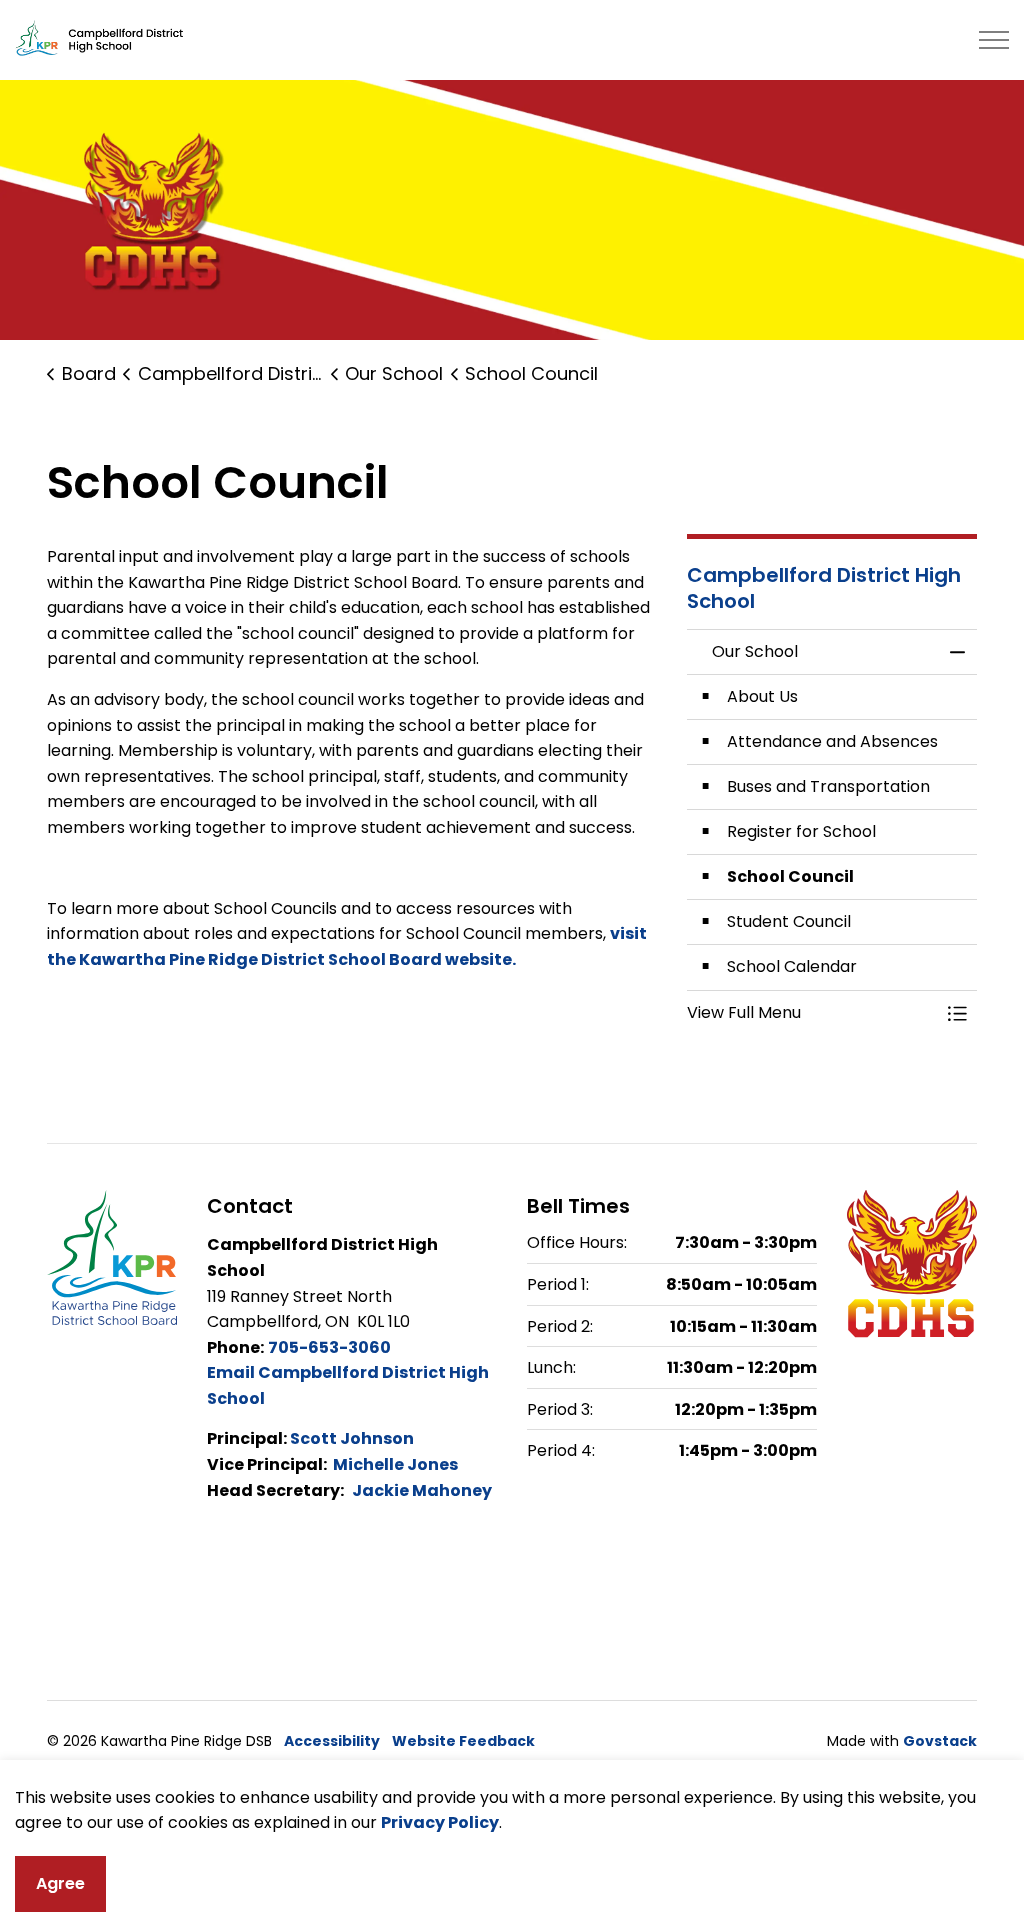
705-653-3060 (329, 1347)
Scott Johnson (352, 1438)
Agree (60, 1883)
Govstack (940, 1741)
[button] (812, 1013)
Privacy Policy (440, 1822)
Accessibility (332, 1741)
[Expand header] (994, 40)
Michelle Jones (395, 1464)
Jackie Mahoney (422, 1490)
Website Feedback (463, 1741)
